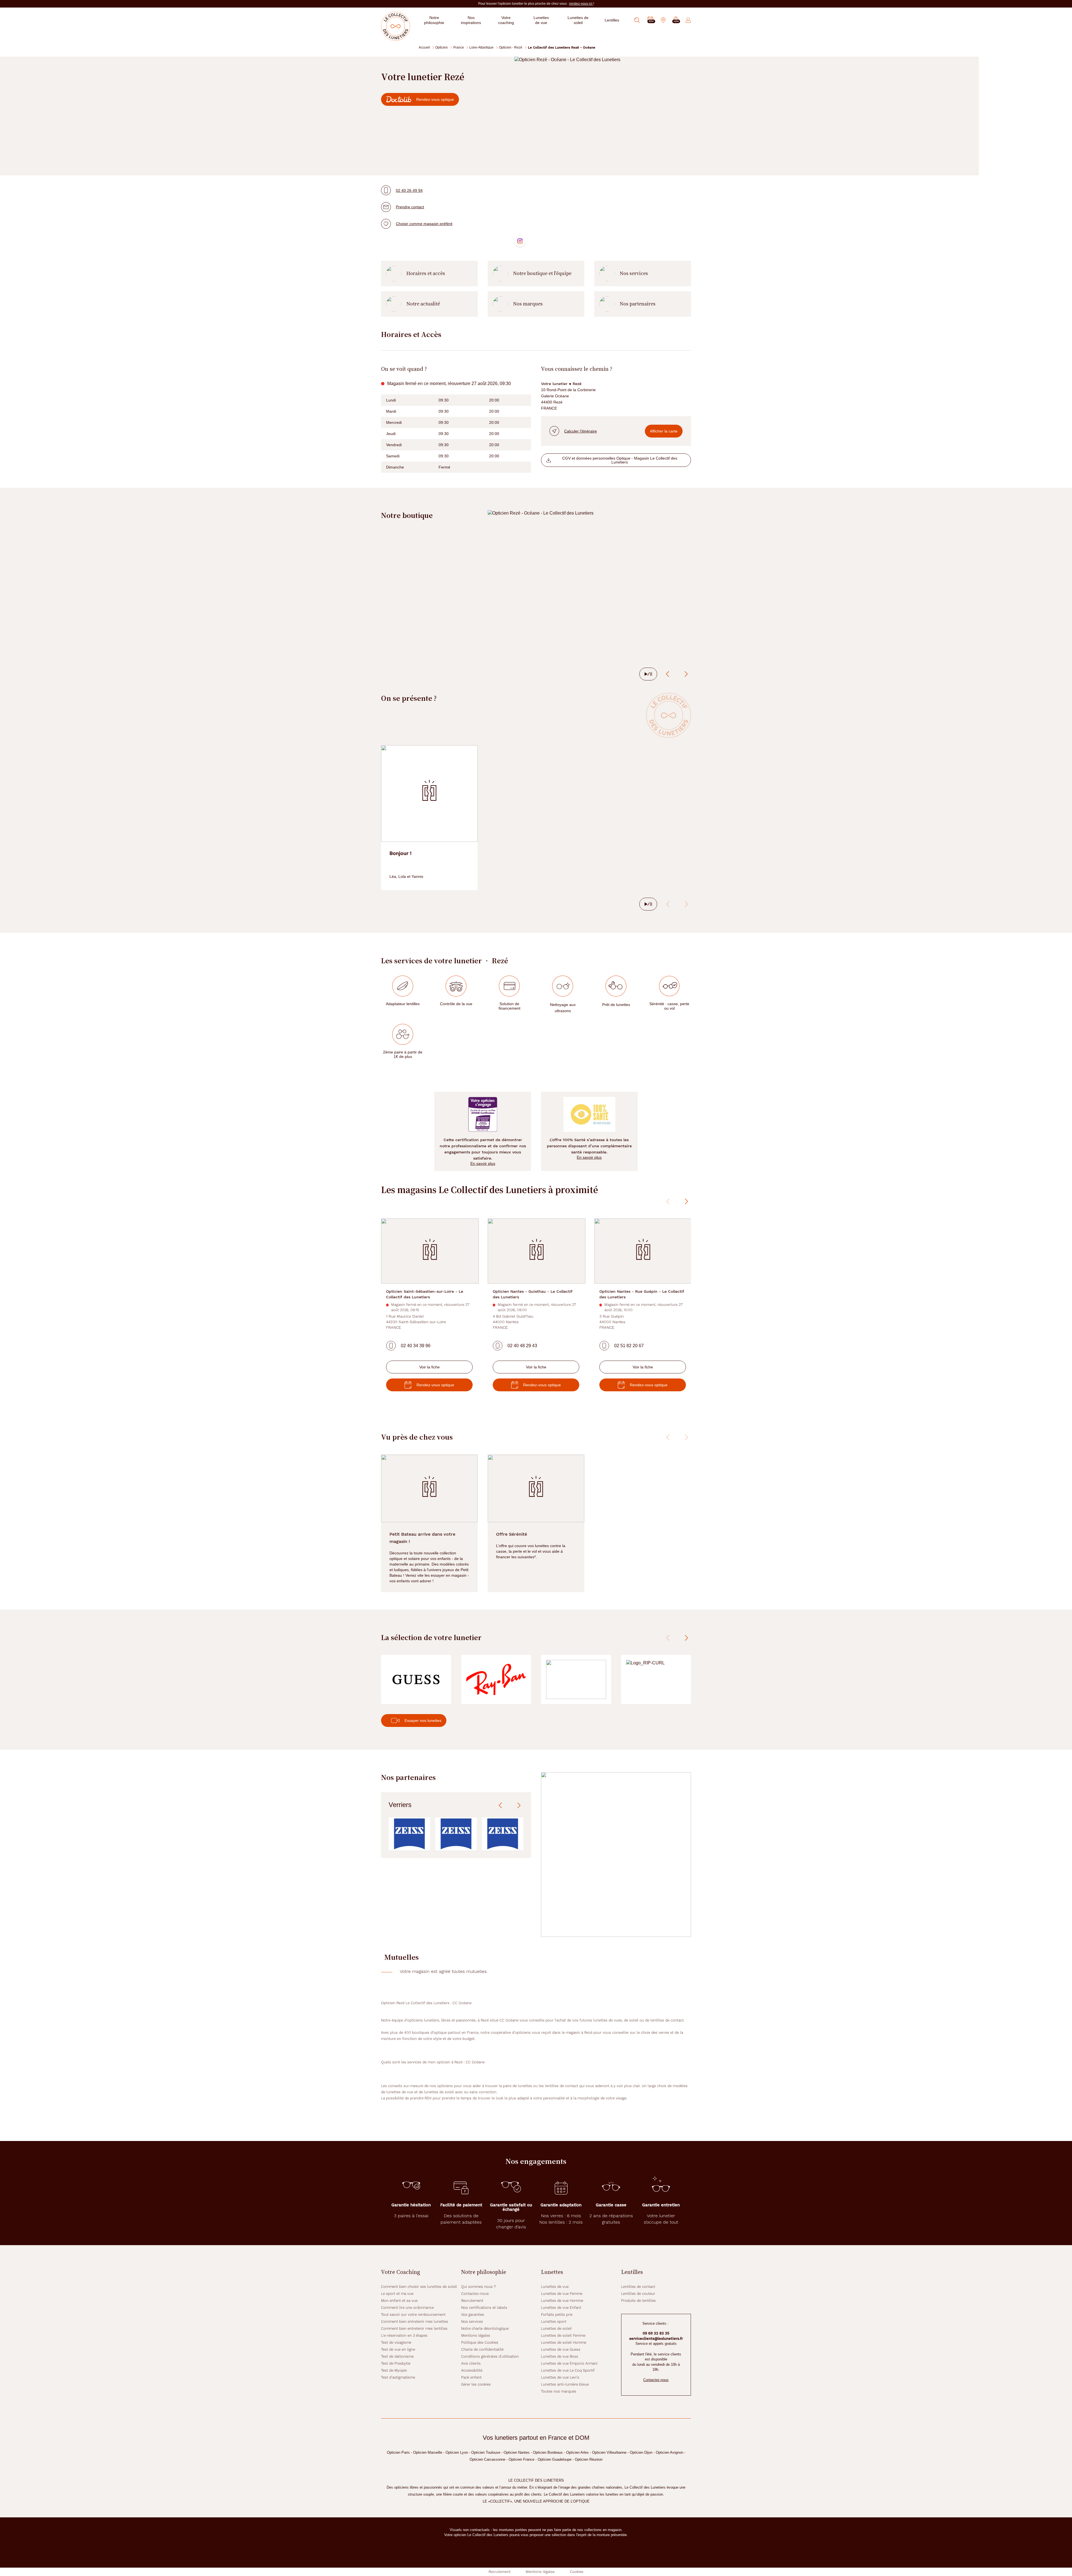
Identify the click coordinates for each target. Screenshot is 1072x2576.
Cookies (577, 2572)
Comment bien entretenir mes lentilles (414, 2328)
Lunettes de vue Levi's (560, 2377)
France (459, 47)
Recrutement (472, 2301)
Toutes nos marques (559, 2391)
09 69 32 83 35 (656, 2333)
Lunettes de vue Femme (562, 2294)
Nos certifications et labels (484, 2308)
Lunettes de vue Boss (560, 2356)
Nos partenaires (638, 304)
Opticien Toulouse (486, 2452)
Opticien (442, 47)
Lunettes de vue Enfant (561, 2308)
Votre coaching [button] (506, 20)
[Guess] (416, 1680)
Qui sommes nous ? (478, 2287)
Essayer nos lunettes (423, 1720)
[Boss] (576, 1680)
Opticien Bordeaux (548, 2452)
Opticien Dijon (641, 2452)
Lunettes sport (554, 2321)
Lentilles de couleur (638, 2294)
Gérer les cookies (476, 2384)
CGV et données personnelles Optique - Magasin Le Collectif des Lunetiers (620, 460)
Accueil (424, 47)
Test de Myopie (394, 2370)
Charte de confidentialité (482, 2349)
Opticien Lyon (457, 2452)
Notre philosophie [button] (434, 20)
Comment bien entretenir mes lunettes (415, 2321)
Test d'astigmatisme (398, 2377)
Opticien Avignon (669, 2452)
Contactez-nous (475, 2294)
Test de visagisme (396, 2342)
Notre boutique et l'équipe (542, 273)
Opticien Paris (398, 2452)
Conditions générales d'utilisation (490, 2356)
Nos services (634, 273)
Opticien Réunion (589, 2459)
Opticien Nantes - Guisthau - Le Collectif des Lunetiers (533, 1294)
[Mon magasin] (663, 20)
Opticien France (521, 2459)
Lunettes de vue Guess (561, 2349)
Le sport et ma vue (397, 2294)
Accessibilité (472, 2370)
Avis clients (471, 2363)
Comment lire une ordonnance (407, 2308)
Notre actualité (423, 304)
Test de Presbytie (396, 2363)
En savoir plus (483, 1163)
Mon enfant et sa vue (399, 2301)
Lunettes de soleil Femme (563, 2335)
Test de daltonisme (397, 2356)
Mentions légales (476, 2335)
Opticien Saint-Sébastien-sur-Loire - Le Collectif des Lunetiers (425, 1294)
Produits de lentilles (638, 2301)
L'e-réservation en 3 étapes (404, 2335)
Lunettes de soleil (556, 2328)
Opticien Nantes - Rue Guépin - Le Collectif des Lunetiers (642, 1294)
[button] (676, 20)
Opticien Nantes (517, 2452)
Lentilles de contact (638, 2287)
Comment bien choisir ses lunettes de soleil (419, 2287)
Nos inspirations (471, 20)
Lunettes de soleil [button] (578, 20)
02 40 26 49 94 (409, 190)
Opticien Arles (577, 2452)
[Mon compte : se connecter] (688, 20)
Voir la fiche (429, 1367)
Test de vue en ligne (398, 2349)
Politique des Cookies (480, 2342)
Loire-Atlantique (481, 47)
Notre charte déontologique (485, 2328)
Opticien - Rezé (511, 47)
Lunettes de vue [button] (541, 20)
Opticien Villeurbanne (609, 2452)
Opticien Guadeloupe (555, 2459)
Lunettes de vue (555, 2287)
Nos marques (528, 304)
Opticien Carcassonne (487, 2459)
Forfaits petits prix (557, 2315)
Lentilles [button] (612, 20)
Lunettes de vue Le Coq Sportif (568, 2370)
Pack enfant (471, 2377)
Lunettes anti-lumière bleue (565, 2384)
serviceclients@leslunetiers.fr (656, 2339)
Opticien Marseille (428, 2452)
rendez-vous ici (581, 4)
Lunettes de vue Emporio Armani (569, 2363)
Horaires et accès (426, 273)
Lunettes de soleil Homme (564, 2342)
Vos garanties (473, 2315)
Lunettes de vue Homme (562, 2301)
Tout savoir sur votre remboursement (413, 2315)
